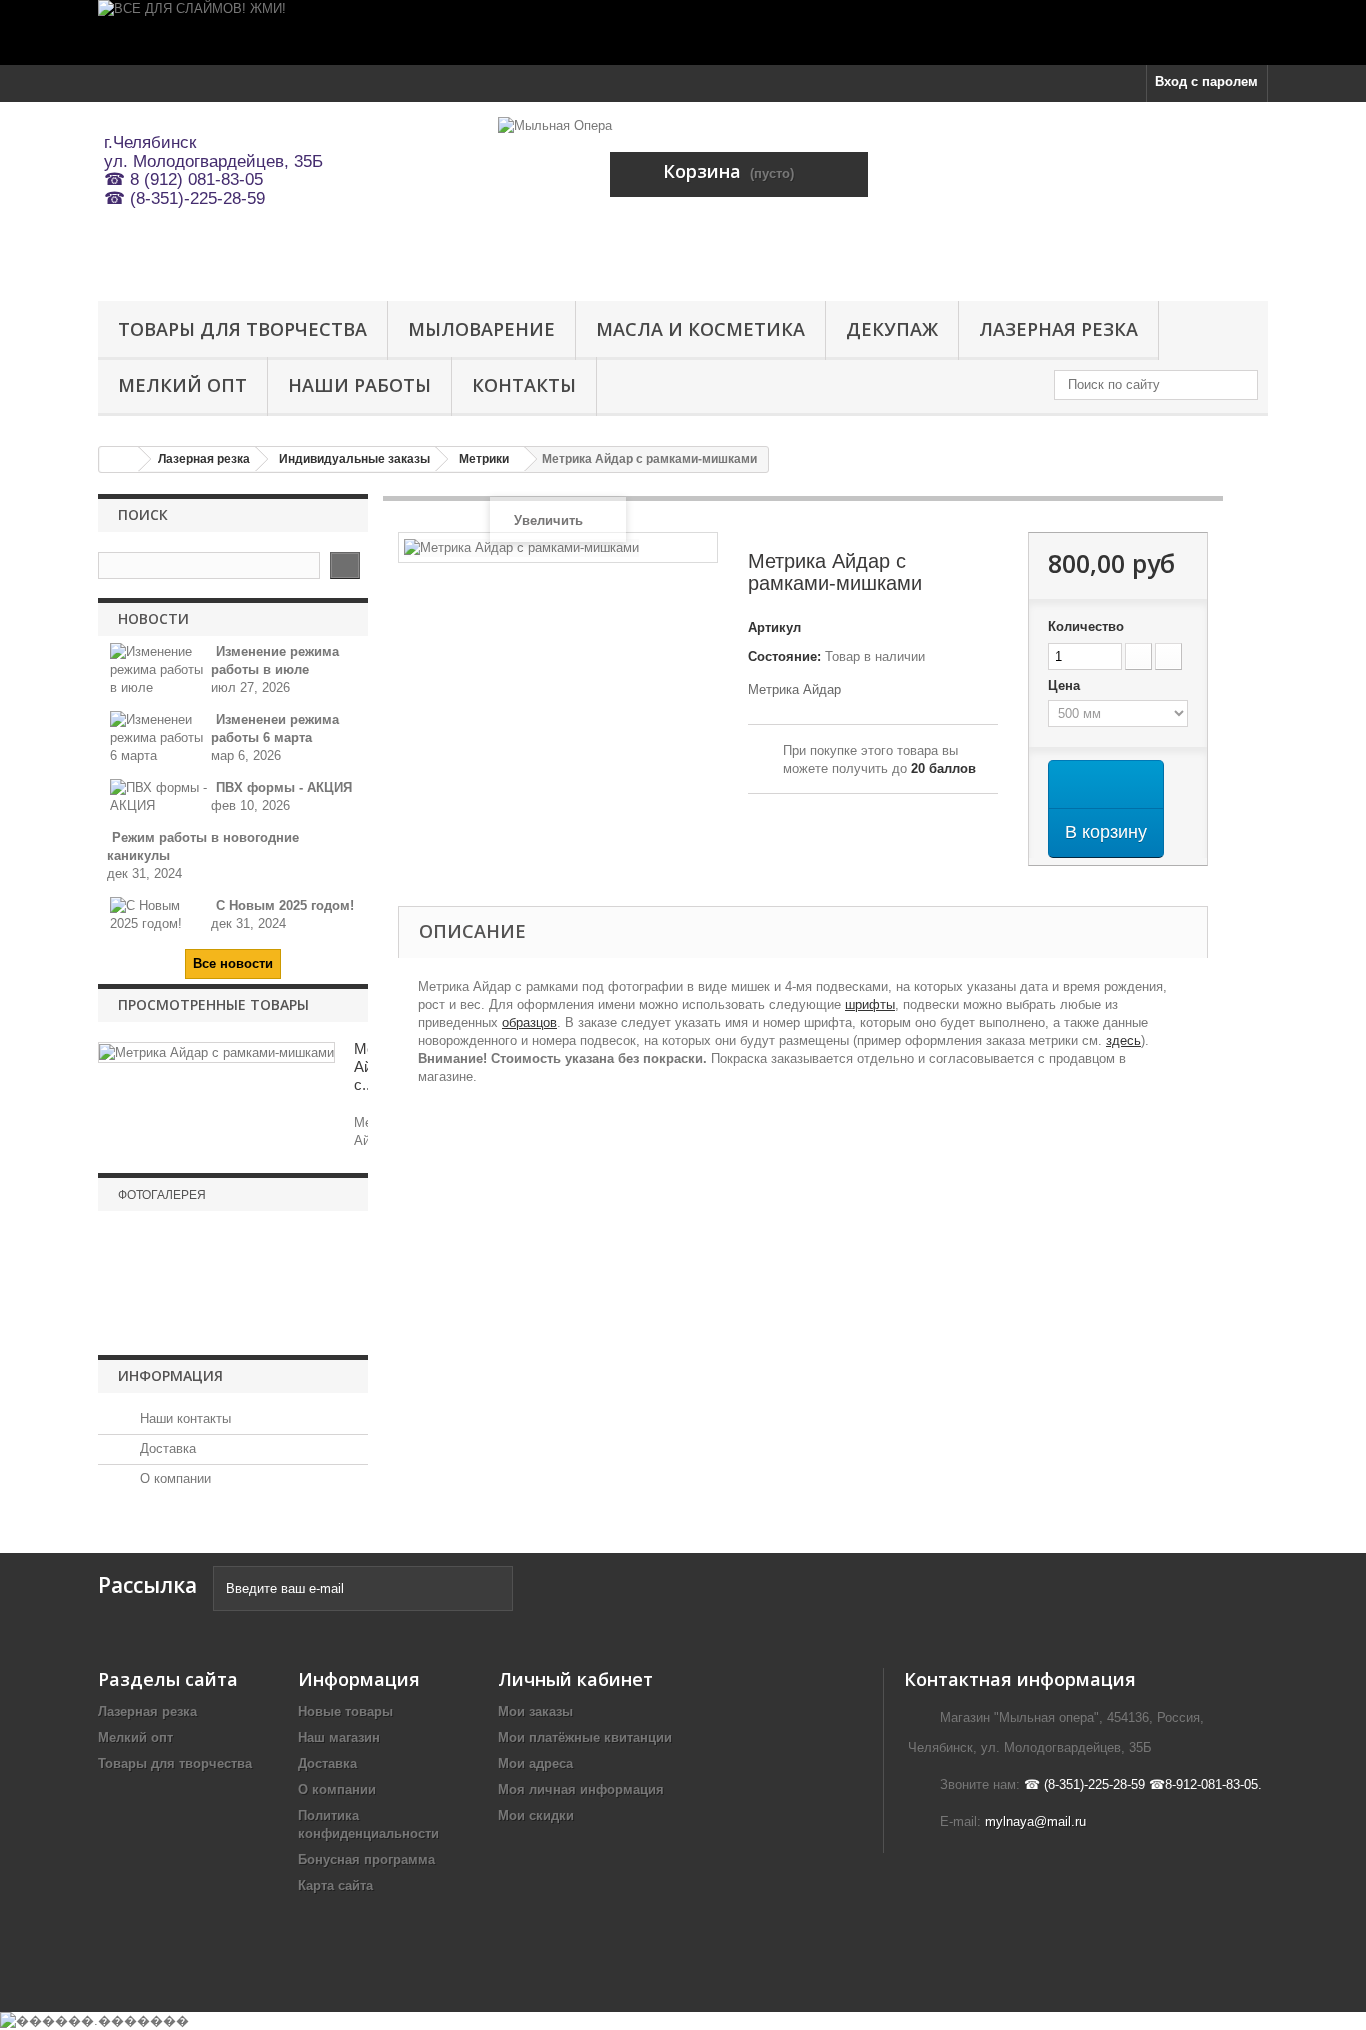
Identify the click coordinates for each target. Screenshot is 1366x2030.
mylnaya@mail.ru (1035, 1821)
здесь (1123, 1040)
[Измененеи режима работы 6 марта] (160, 736)
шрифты (870, 1004)
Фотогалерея (162, 1195)
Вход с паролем (1206, 81)
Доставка (166, 1448)
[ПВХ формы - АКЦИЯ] (160, 795)
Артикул (774, 627)
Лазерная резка (1058, 329)
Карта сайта (335, 1885)
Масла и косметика (700, 329)
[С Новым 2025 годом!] (160, 913)
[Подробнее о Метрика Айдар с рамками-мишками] (216, 1052)
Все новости (233, 963)
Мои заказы (535, 1711)
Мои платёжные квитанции (585, 1737)
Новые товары (345, 1711)
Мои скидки (536, 1815)
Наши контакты (183, 1418)
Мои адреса (535, 1763)
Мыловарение (481, 329)
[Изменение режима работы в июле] (160, 668)
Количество (1086, 626)
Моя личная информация (581, 1789)
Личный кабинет (575, 1679)
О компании (173, 1478)
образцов (529, 1022)
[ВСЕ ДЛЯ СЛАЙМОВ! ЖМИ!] (683, 32)
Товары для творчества (242, 329)
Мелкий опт (182, 385)
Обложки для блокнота (233, 1291)
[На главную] (119, 459)
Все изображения (233, 1327)
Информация (170, 1375)
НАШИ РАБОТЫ (359, 385)
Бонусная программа (366, 1859)
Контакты (524, 385)
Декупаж (892, 329)
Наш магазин (339, 1737)
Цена (1066, 685)
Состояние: (784, 656)
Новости (153, 618)
